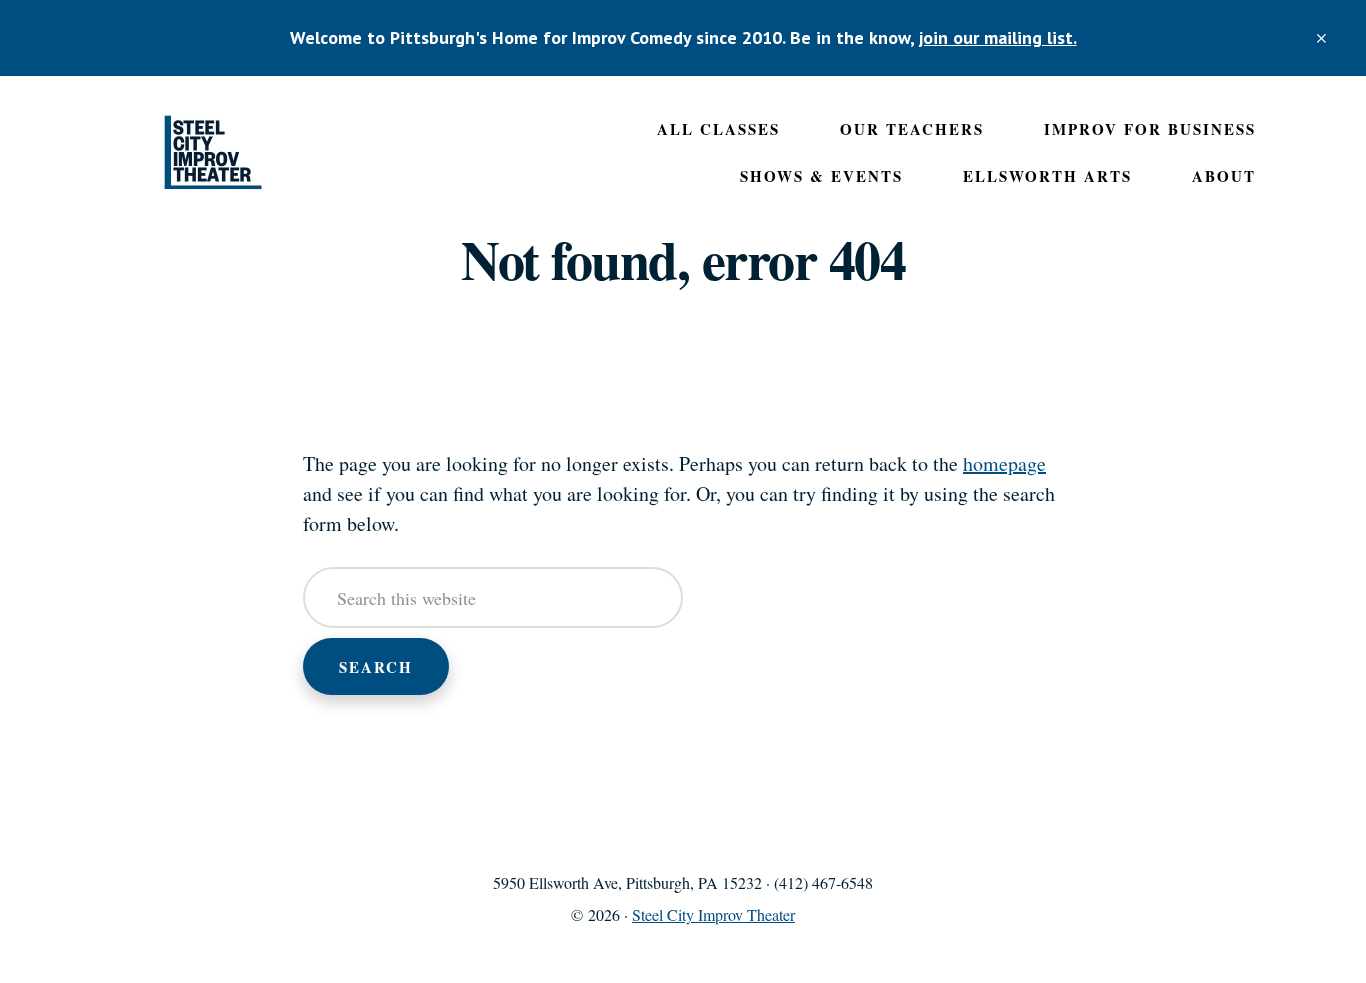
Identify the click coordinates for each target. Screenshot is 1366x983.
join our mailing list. (998, 37)
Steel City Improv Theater (213, 153)
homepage (1004, 463)
